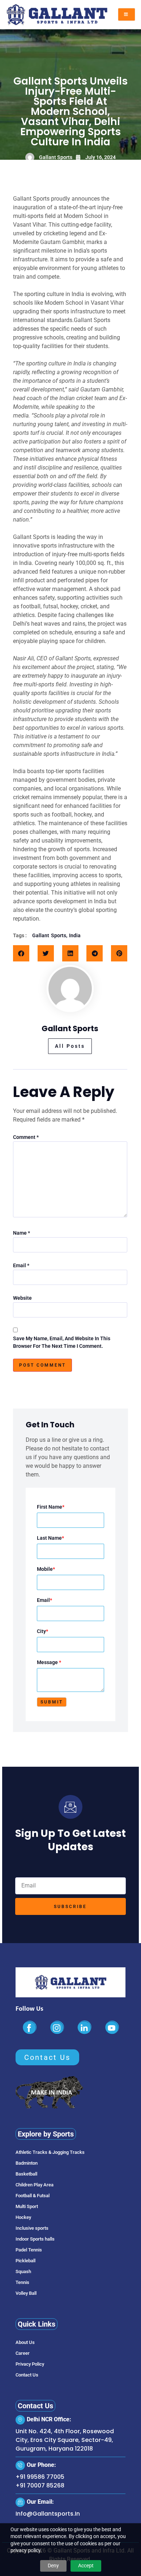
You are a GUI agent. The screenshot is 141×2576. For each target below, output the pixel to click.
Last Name (50, 1538)
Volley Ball (26, 2293)
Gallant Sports (49, 935)
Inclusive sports (32, 2228)
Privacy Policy (30, 2364)
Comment (26, 1137)
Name (22, 1233)
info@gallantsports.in (48, 2514)
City (42, 1631)
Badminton (27, 2163)
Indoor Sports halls (35, 2239)
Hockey (23, 2217)
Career (23, 2353)
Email (21, 1265)
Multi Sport (27, 2206)
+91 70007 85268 (40, 2485)
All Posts (70, 1046)
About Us (25, 2342)
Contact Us (27, 2375)
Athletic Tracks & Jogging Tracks (50, 2152)
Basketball (26, 2174)
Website (22, 1298)
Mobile (46, 1569)
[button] (21, 953)
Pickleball (25, 2261)
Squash (23, 2271)
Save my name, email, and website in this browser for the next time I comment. (62, 1342)
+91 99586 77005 (40, 2477)
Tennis (22, 2282)
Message (49, 1662)
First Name (51, 1507)
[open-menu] (127, 14)
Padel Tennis (29, 2250)
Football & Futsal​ (33, 2196)
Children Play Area (35, 2185)
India (75, 935)
